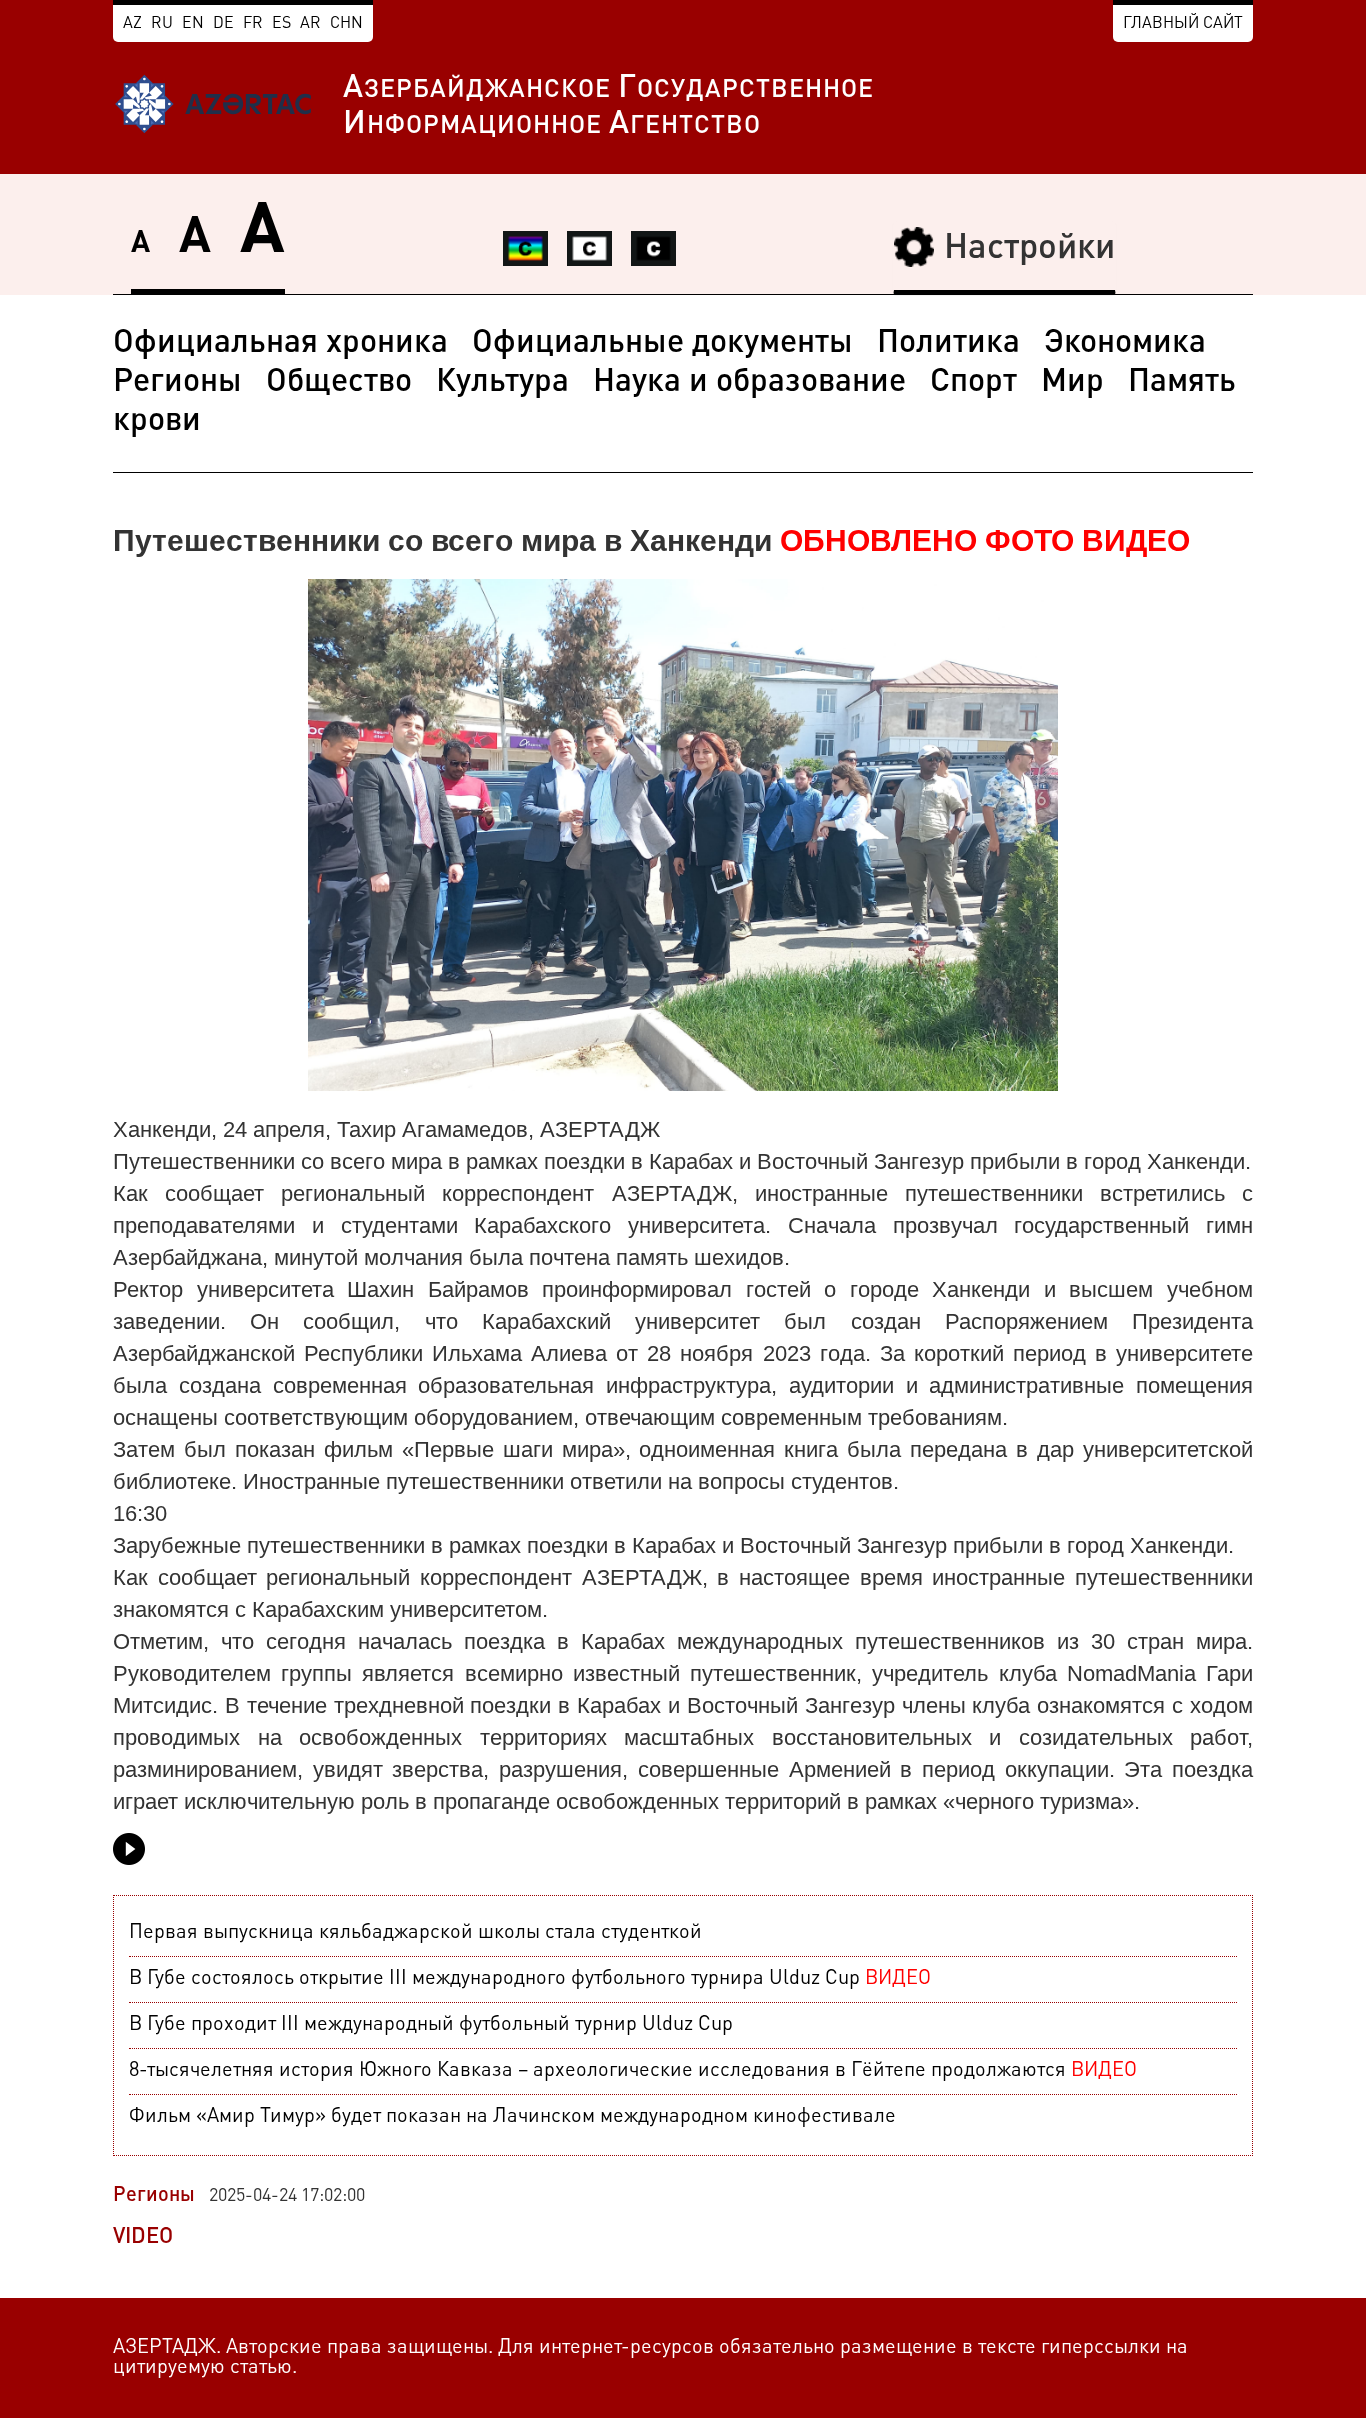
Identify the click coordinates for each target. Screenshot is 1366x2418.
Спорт (973, 383)
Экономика (1125, 344)
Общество (339, 383)
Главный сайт (1183, 24)
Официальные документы (662, 344)
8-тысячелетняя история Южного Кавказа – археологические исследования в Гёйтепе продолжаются (633, 2071)
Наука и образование (749, 383)
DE (223, 24)
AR (310, 24)
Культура (502, 383)
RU (162, 24)
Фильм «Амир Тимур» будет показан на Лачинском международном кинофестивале (512, 2117)
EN (193, 24)
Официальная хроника (280, 344)
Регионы (177, 383)
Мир (1072, 383)
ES (281, 24)
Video (143, 2237)
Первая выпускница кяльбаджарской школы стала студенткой (415, 1933)
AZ (132, 24)
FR (253, 24)
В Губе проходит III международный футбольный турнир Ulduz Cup (431, 2025)
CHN (346, 24)
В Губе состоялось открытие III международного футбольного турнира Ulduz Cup (530, 1979)
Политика (948, 344)
